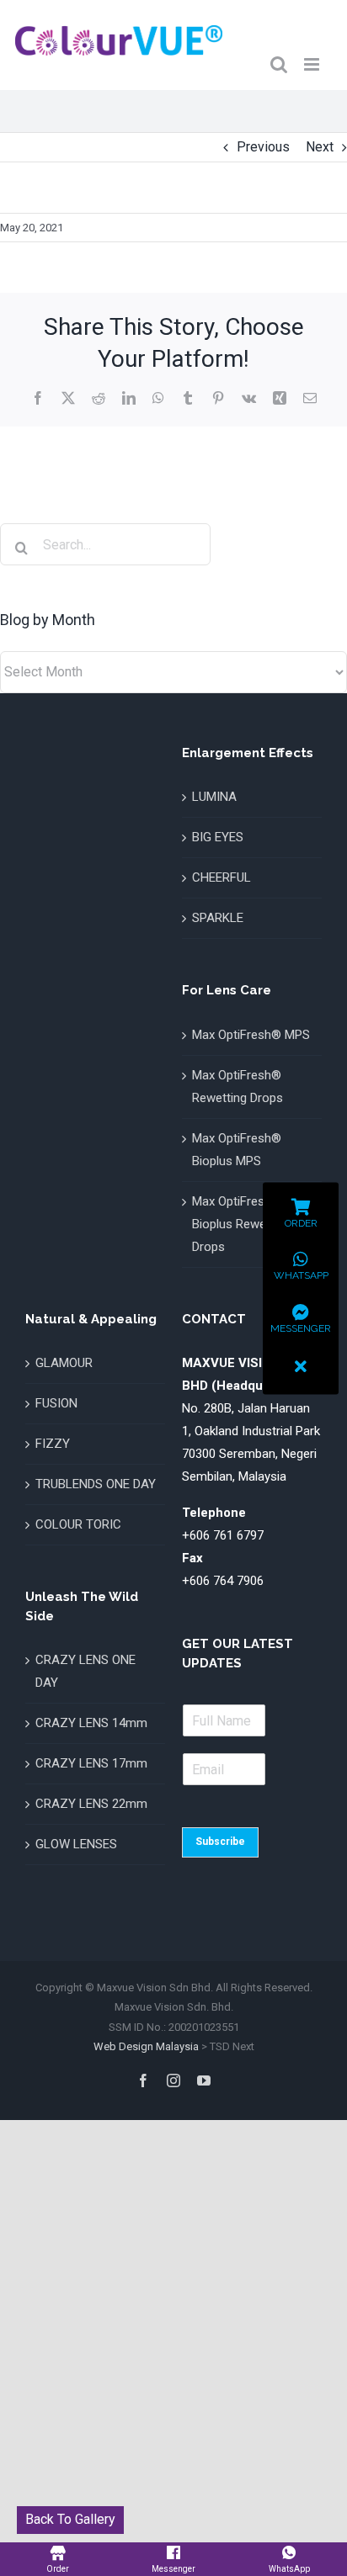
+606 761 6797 (223, 1535)
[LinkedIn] (129, 398)
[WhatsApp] (158, 398)
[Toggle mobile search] (279, 64)
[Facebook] (38, 398)
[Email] (310, 398)
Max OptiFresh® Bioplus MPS (237, 1150)
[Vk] (249, 398)
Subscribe (220, 1842)
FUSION (56, 1403)
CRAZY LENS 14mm (91, 1723)
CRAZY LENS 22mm (91, 1804)
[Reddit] (99, 398)
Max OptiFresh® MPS (251, 1035)
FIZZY (53, 1444)
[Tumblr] (188, 398)
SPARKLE (218, 918)
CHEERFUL (222, 877)
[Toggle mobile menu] (313, 64)
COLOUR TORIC (78, 1524)
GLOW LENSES (76, 1844)
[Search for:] (105, 544)
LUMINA (214, 797)
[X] (68, 398)
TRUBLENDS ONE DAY (96, 1484)
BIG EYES (218, 837)
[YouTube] (204, 2080)
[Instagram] (173, 2080)
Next (320, 147)
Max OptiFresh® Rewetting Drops (238, 1087)
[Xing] (280, 398)
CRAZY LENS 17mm (91, 1763)
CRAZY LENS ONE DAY (85, 1671)
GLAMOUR (64, 1363)
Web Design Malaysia (146, 2046)
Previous (263, 147)
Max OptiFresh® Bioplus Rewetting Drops (241, 1224)
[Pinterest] (218, 398)
